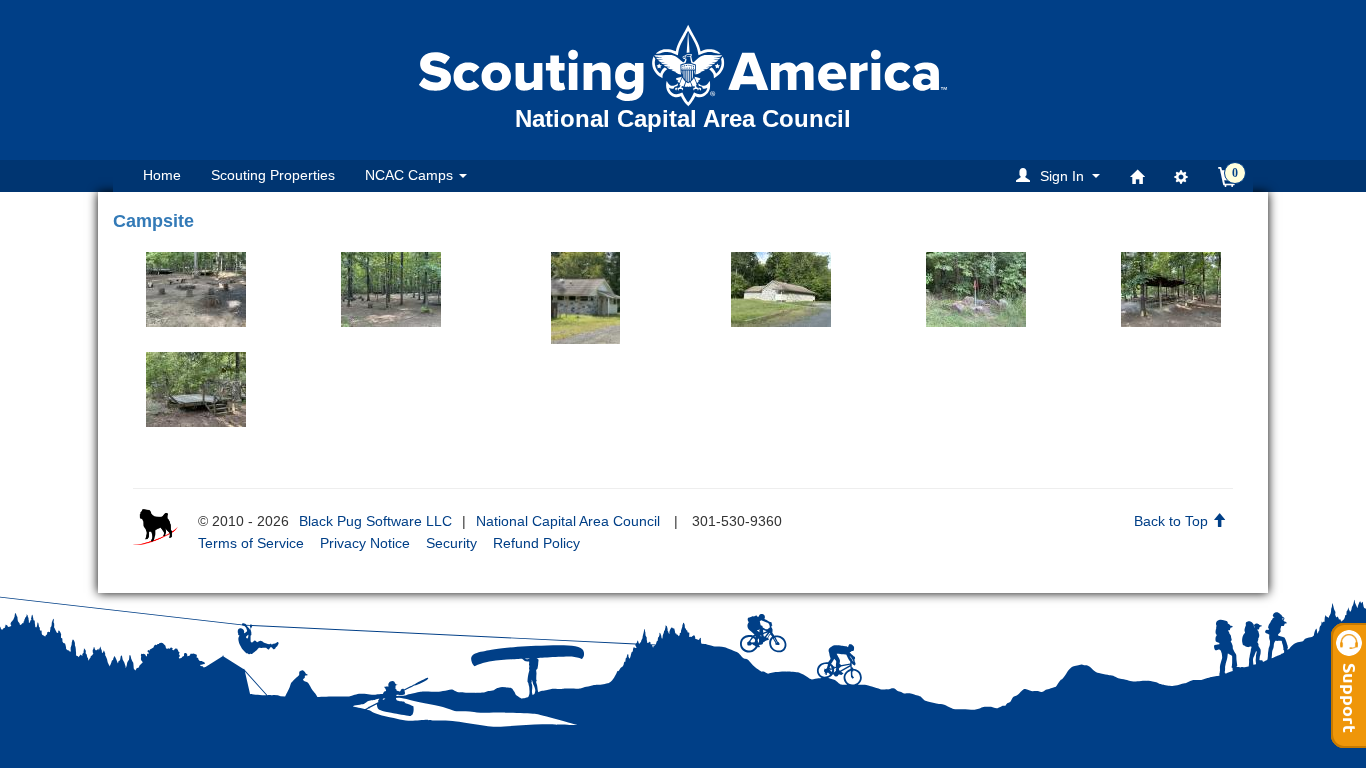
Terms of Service (251, 543)
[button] (1061, 175)
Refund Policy (536, 543)
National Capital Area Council (568, 521)
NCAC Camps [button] (411, 175)
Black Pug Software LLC (375, 521)
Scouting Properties (273, 175)
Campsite (153, 221)
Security (451, 543)
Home (162, 175)
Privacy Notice (365, 543)
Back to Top (1173, 521)
